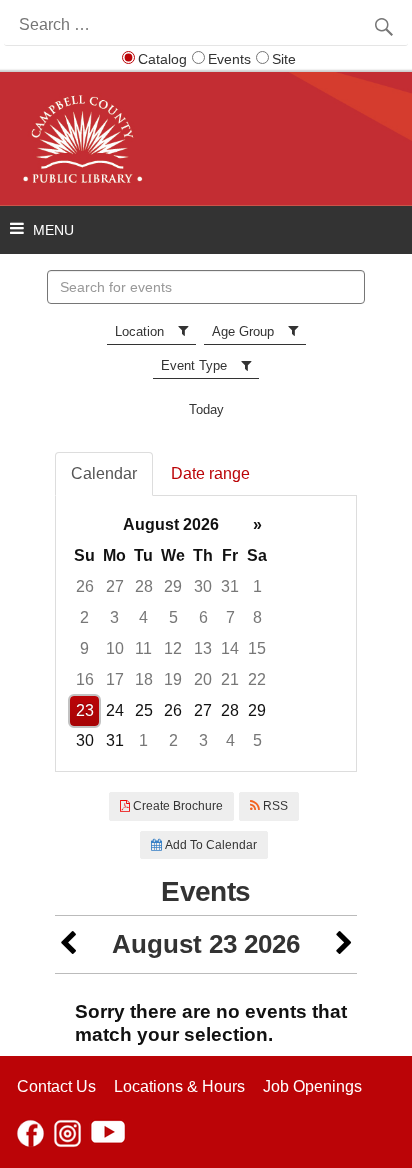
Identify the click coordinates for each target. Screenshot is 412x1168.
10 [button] (115, 648)
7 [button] (230, 617)
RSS (274, 806)
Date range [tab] (210, 473)
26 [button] (85, 586)
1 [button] (257, 586)
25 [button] (144, 710)
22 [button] (257, 679)
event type (194, 365)
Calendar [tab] (104, 473)
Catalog (162, 59)
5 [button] (173, 617)
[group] (206, 633)
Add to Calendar (209, 845)
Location (139, 331)
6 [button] (203, 617)
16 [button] (85, 679)
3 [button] (114, 617)
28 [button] (144, 586)
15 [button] (257, 648)
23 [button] (85, 710)
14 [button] (230, 648)
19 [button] (173, 679)
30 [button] (203, 586)
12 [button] (173, 648)
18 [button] (144, 679)
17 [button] (115, 679)
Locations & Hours (179, 1086)
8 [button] (257, 617)
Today (206, 409)
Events (229, 59)
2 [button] (84, 617)
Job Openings (312, 1086)
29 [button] (173, 586)
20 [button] (203, 679)
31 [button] (230, 586)
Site (284, 59)
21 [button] (230, 679)
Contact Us (56, 1086)
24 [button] (115, 710)
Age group (243, 331)
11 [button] (143, 648)
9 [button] (84, 648)
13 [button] (203, 648)
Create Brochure (176, 806)
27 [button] (115, 586)
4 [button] (143, 617)
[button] (68, 944)
